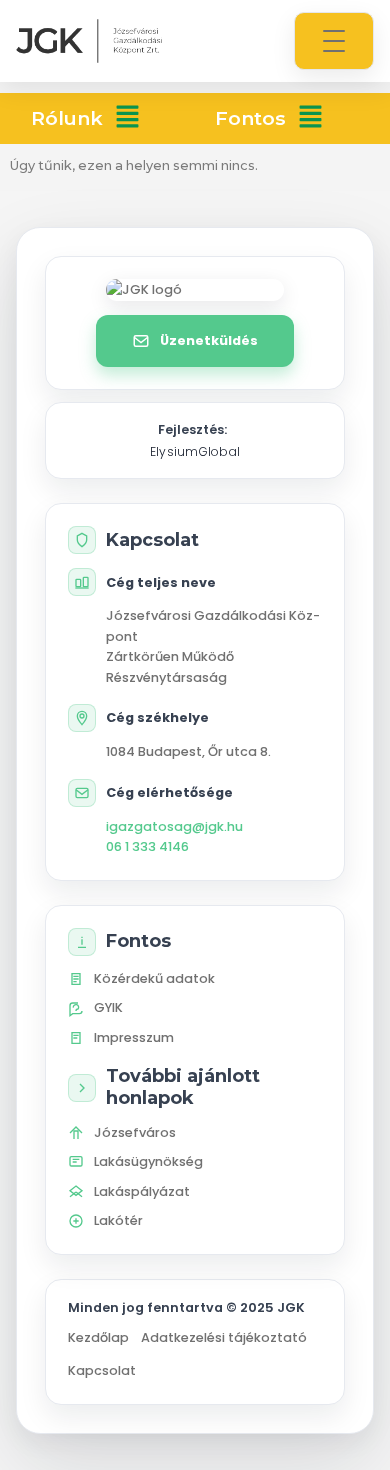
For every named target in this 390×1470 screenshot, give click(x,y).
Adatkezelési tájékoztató (224, 1337)
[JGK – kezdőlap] (89, 41)
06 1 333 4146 (147, 846)
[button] (127, 118)
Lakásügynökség (148, 1161)
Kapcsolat (102, 1370)
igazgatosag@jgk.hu (174, 826)
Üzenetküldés (209, 340)
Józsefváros (135, 1132)
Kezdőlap (98, 1337)
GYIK (108, 1007)
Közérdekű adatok (154, 978)
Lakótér (118, 1220)
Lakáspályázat (142, 1191)
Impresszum (134, 1037)
